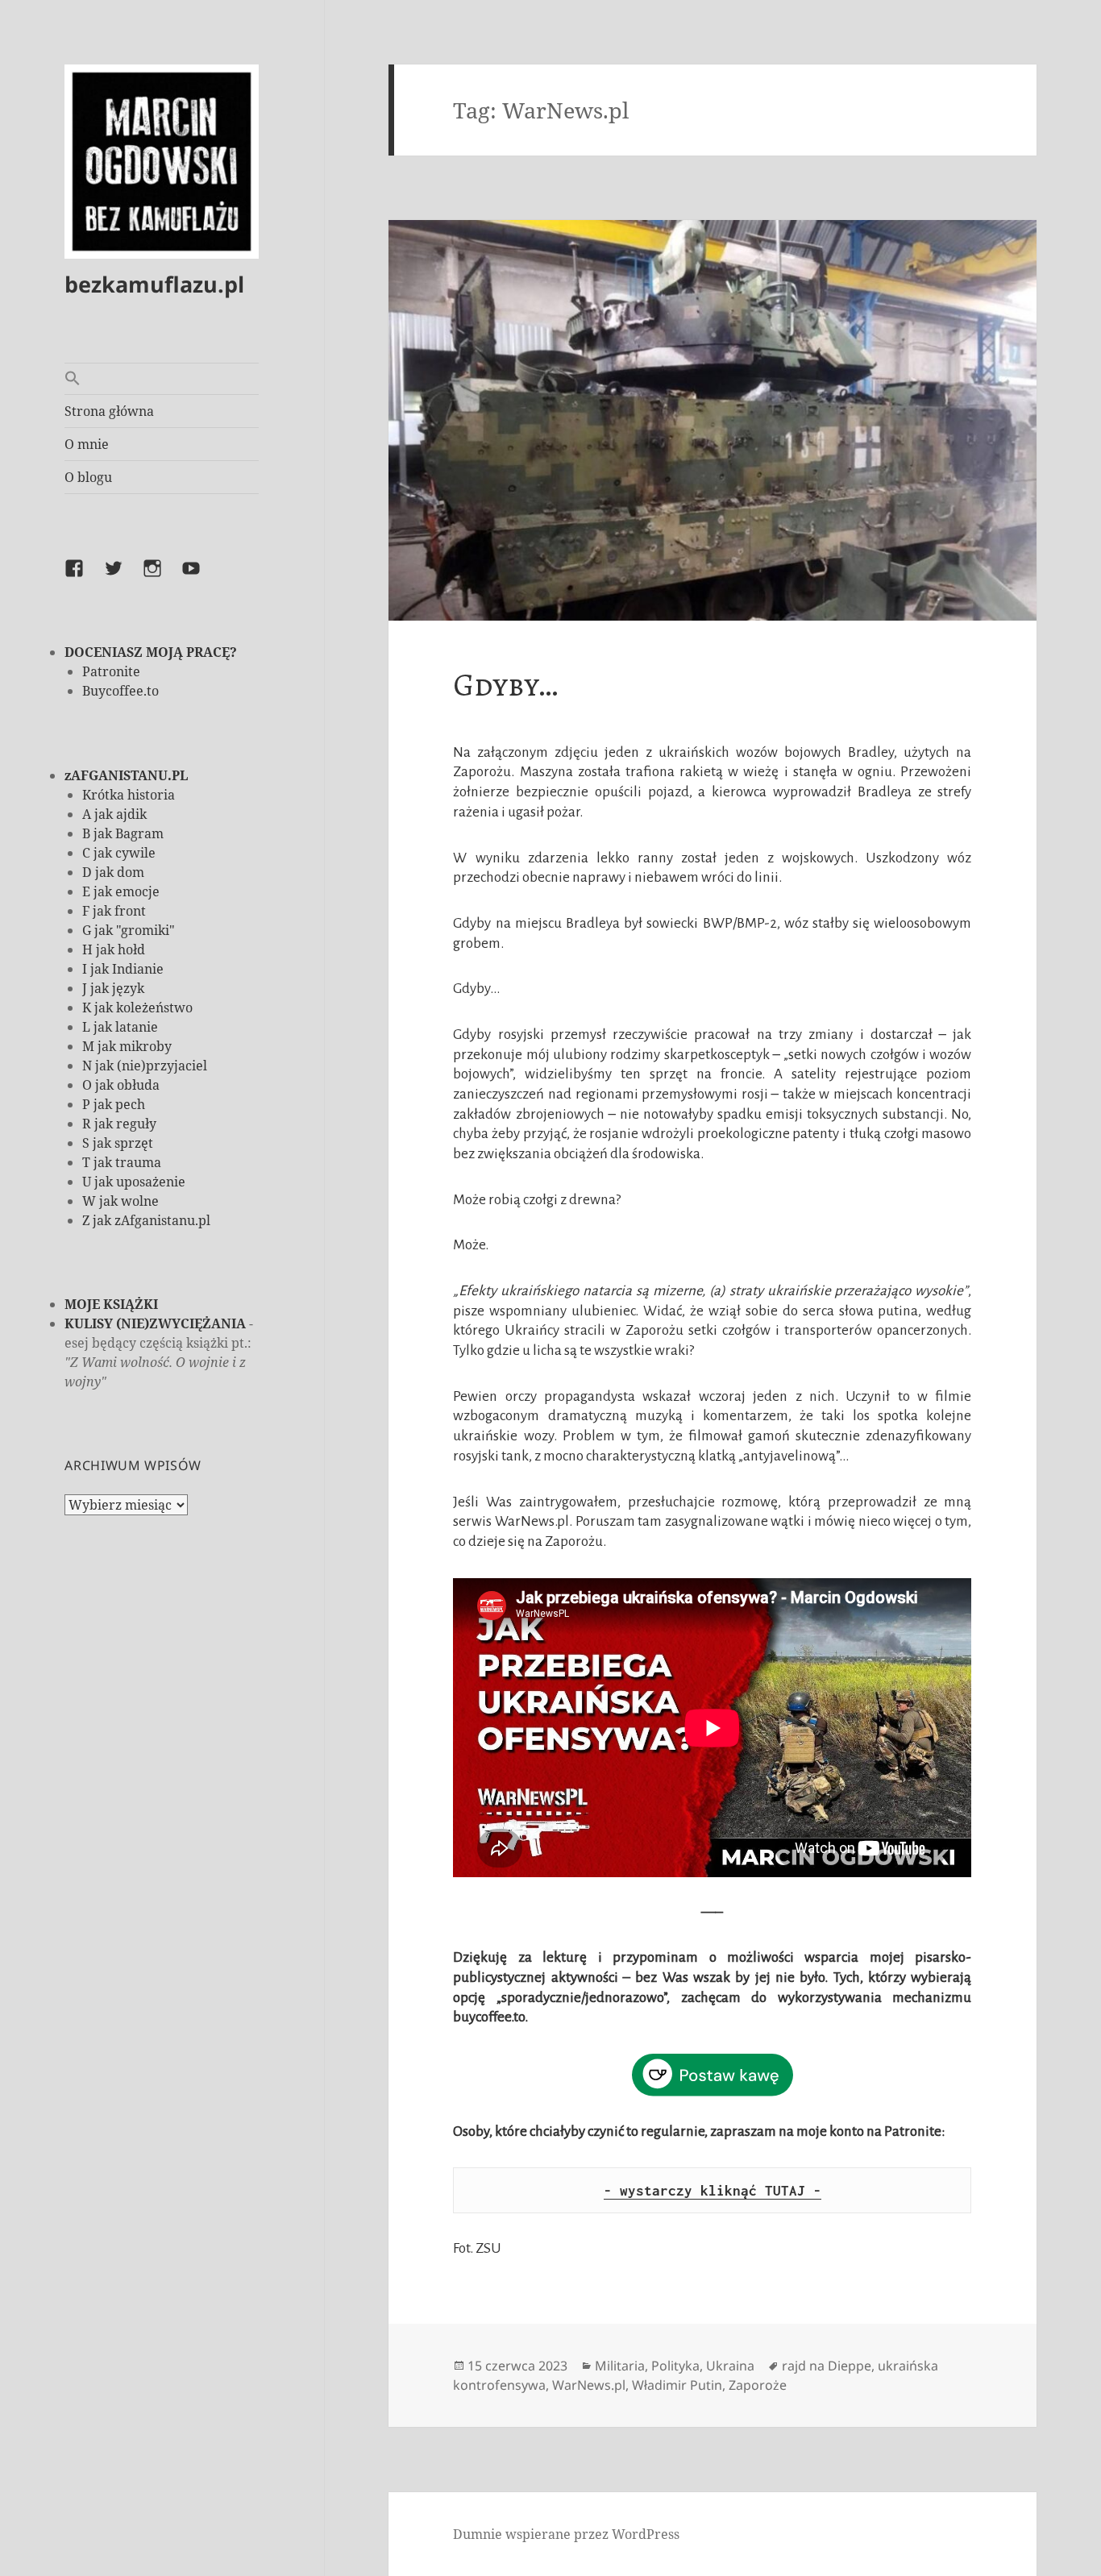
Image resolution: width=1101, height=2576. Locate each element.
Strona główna (109, 411)
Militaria (620, 2366)
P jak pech (114, 1104)
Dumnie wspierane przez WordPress (566, 2534)
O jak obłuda (121, 1085)
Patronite (111, 671)
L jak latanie (120, 1027)
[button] (162, 379)
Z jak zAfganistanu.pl (146, 1220)
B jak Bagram (123, 833)
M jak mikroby (127, 1046)
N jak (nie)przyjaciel (145, 1066)
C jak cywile (119, 853)
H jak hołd (114, 949)
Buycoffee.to (120, 691)
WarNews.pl (589, 2385)
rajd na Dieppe (827, 2366)
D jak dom (113, 872)
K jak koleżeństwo (137, 1008)
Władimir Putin (677, 2385)
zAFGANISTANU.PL (126, 775)
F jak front (114, 911)
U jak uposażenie (134, 1182)
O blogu (88, 477)
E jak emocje (121, 891)
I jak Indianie (123, 969)
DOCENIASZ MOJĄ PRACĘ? (151, 652)
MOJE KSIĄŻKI (111, 1304)
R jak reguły (119, 1124)
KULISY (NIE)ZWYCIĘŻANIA (155, 1323)
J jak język (113, 988)
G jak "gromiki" (129, 930)
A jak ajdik (114, 814)
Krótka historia (129, 795)
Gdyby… (505, 685)
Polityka (675, 2366)
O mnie (87, 444)
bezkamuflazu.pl (154, 284)
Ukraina (730, 2366)
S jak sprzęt (118, 1143)
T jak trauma (122, 1162)
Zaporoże (758, 2385)
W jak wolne (120, 1201)
